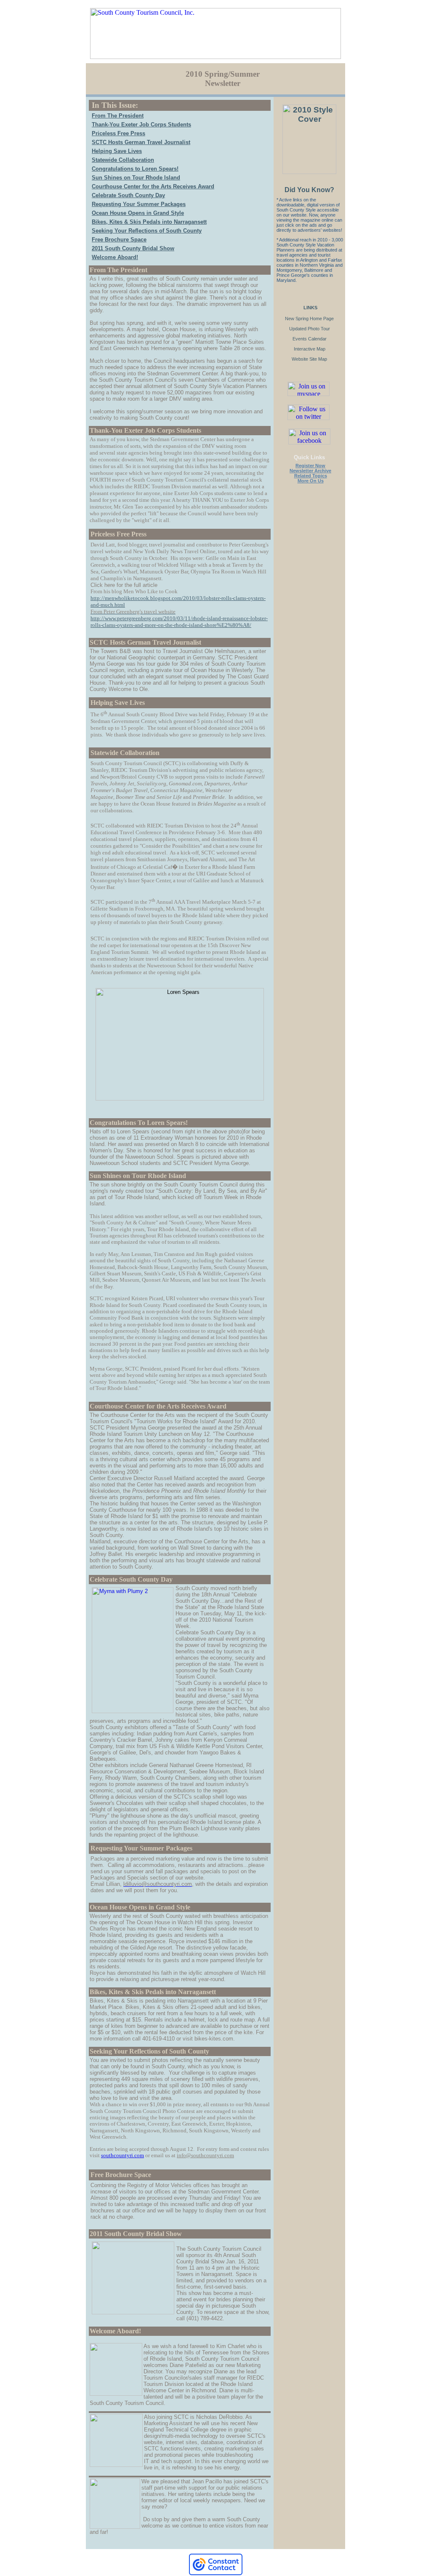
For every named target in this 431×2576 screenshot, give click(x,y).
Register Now (310, 466)
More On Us (311, 481)
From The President (118, 116)
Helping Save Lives (117, 151)
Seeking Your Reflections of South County (147, 231)
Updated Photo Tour (310, 329)
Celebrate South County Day (128, 195)
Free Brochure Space (119, 240)
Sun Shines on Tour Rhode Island (136, 178)
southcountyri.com (122, 2155)
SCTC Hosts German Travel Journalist (141, 142)
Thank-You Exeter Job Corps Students (141, 125)
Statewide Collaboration (123, 160)
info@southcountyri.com (205, 2155)
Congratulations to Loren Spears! (135, 169)
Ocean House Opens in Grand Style (138, 213)
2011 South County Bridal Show (133, 248)
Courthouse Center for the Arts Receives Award (153, 186)
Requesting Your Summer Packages (139, 204)
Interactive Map (310, 349)
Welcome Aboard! (115, 257)
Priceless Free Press (118, 133)
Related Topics (311, 476)
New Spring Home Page (309, 319)
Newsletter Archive (310, 471)
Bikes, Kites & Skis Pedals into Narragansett (149, 222)
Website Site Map (309, 359)
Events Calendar (310, 339)
